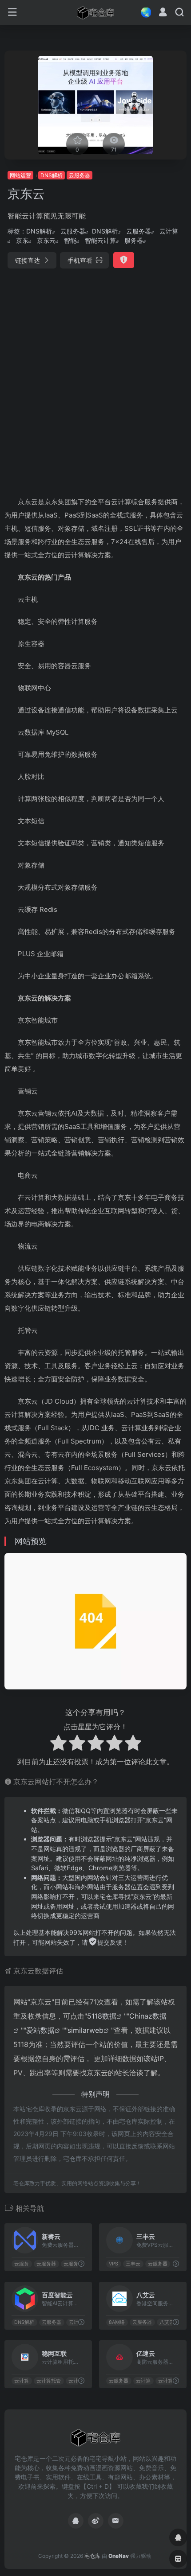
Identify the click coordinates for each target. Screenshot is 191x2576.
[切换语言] (143, 12)
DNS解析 (52, 175)
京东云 (46, 240)
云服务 (22, 2264)
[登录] (163, 13)
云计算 (169, 231)
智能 (70, 240)
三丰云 (133, 2264)
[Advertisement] (95, 379)
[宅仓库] (95, 12)
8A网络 (117, 2322)
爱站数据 (40, 2030)
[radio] (58, 1744)
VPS (113, 2264)
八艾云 (167, 2322)
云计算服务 (170, 2381)
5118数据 (102, 2016)
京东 (22, 240)
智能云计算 (100, 240)
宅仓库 (92, 2556)
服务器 (134, 240)
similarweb (86, 2030)
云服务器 (80, 175)
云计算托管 (49, 2381)
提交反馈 (110, 1942)
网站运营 (20, 175)
